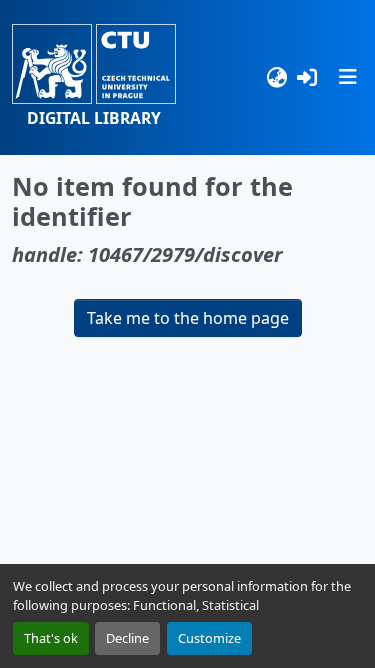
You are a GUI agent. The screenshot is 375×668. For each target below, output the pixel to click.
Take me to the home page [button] (188, 318)
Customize (209, 638)
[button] (94, 77)
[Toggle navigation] (348, 77)
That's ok (51, 638)
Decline (127, 638)
